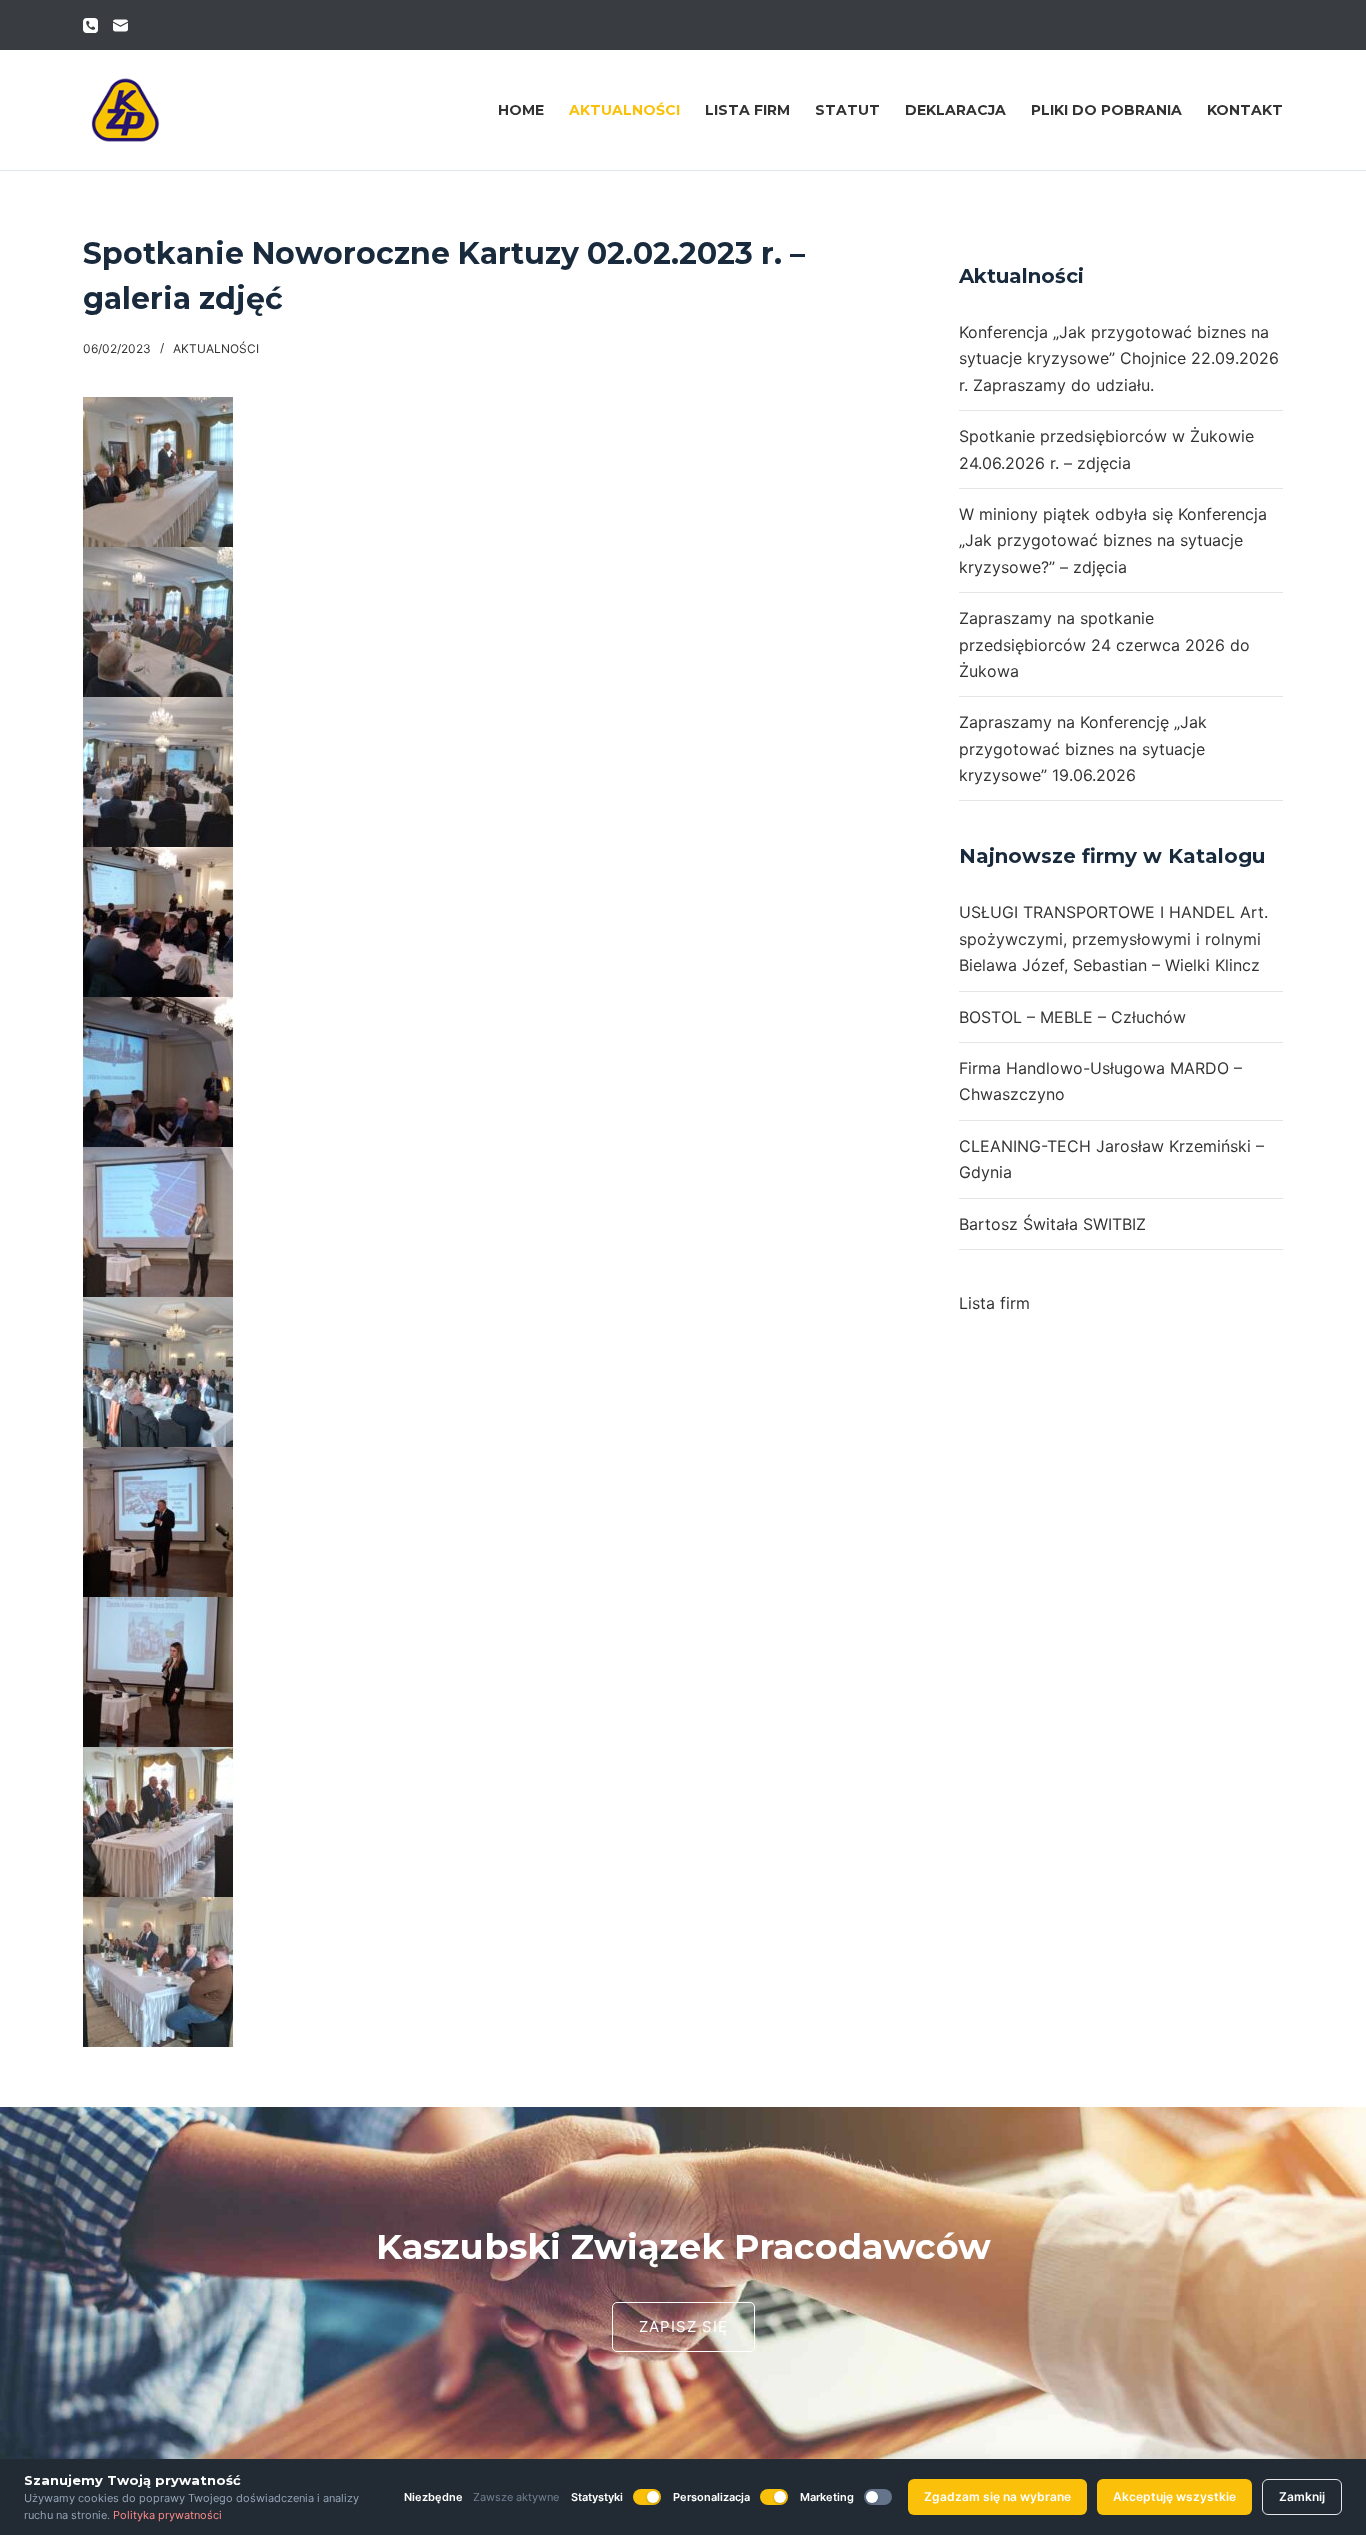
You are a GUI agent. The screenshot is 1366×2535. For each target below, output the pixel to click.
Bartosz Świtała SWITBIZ (1052, 1224)
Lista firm (747, 110)
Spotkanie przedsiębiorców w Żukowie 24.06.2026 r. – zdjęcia (1106, 449)
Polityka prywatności (167, 2515)
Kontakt (1245, 110)
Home (521, 110)
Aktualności (624, 110)
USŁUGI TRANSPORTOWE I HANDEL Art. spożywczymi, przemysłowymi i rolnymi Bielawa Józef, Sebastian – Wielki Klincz (1113, 938)
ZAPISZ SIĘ (683, 2326)
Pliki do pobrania (1106, 110)
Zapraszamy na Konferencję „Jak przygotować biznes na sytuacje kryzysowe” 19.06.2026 (1083, 748)
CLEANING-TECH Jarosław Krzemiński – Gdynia (1111, 1159)
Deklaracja (955, 110)
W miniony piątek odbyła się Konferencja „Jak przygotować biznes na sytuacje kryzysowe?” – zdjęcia (1113, 540)
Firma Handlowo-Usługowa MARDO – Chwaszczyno (1100, 1081)
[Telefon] (90, 25)
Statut (847, 110)
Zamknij (1302, 2496)
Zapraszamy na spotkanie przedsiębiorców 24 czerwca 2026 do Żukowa (1104, 644)
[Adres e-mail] (120, 25)
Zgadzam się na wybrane (997, 2496)
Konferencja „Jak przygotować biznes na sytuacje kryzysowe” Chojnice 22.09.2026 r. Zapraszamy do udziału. (1119, 358)
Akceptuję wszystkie (1174, 2496)
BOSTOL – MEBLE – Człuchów (1072, 1017)
